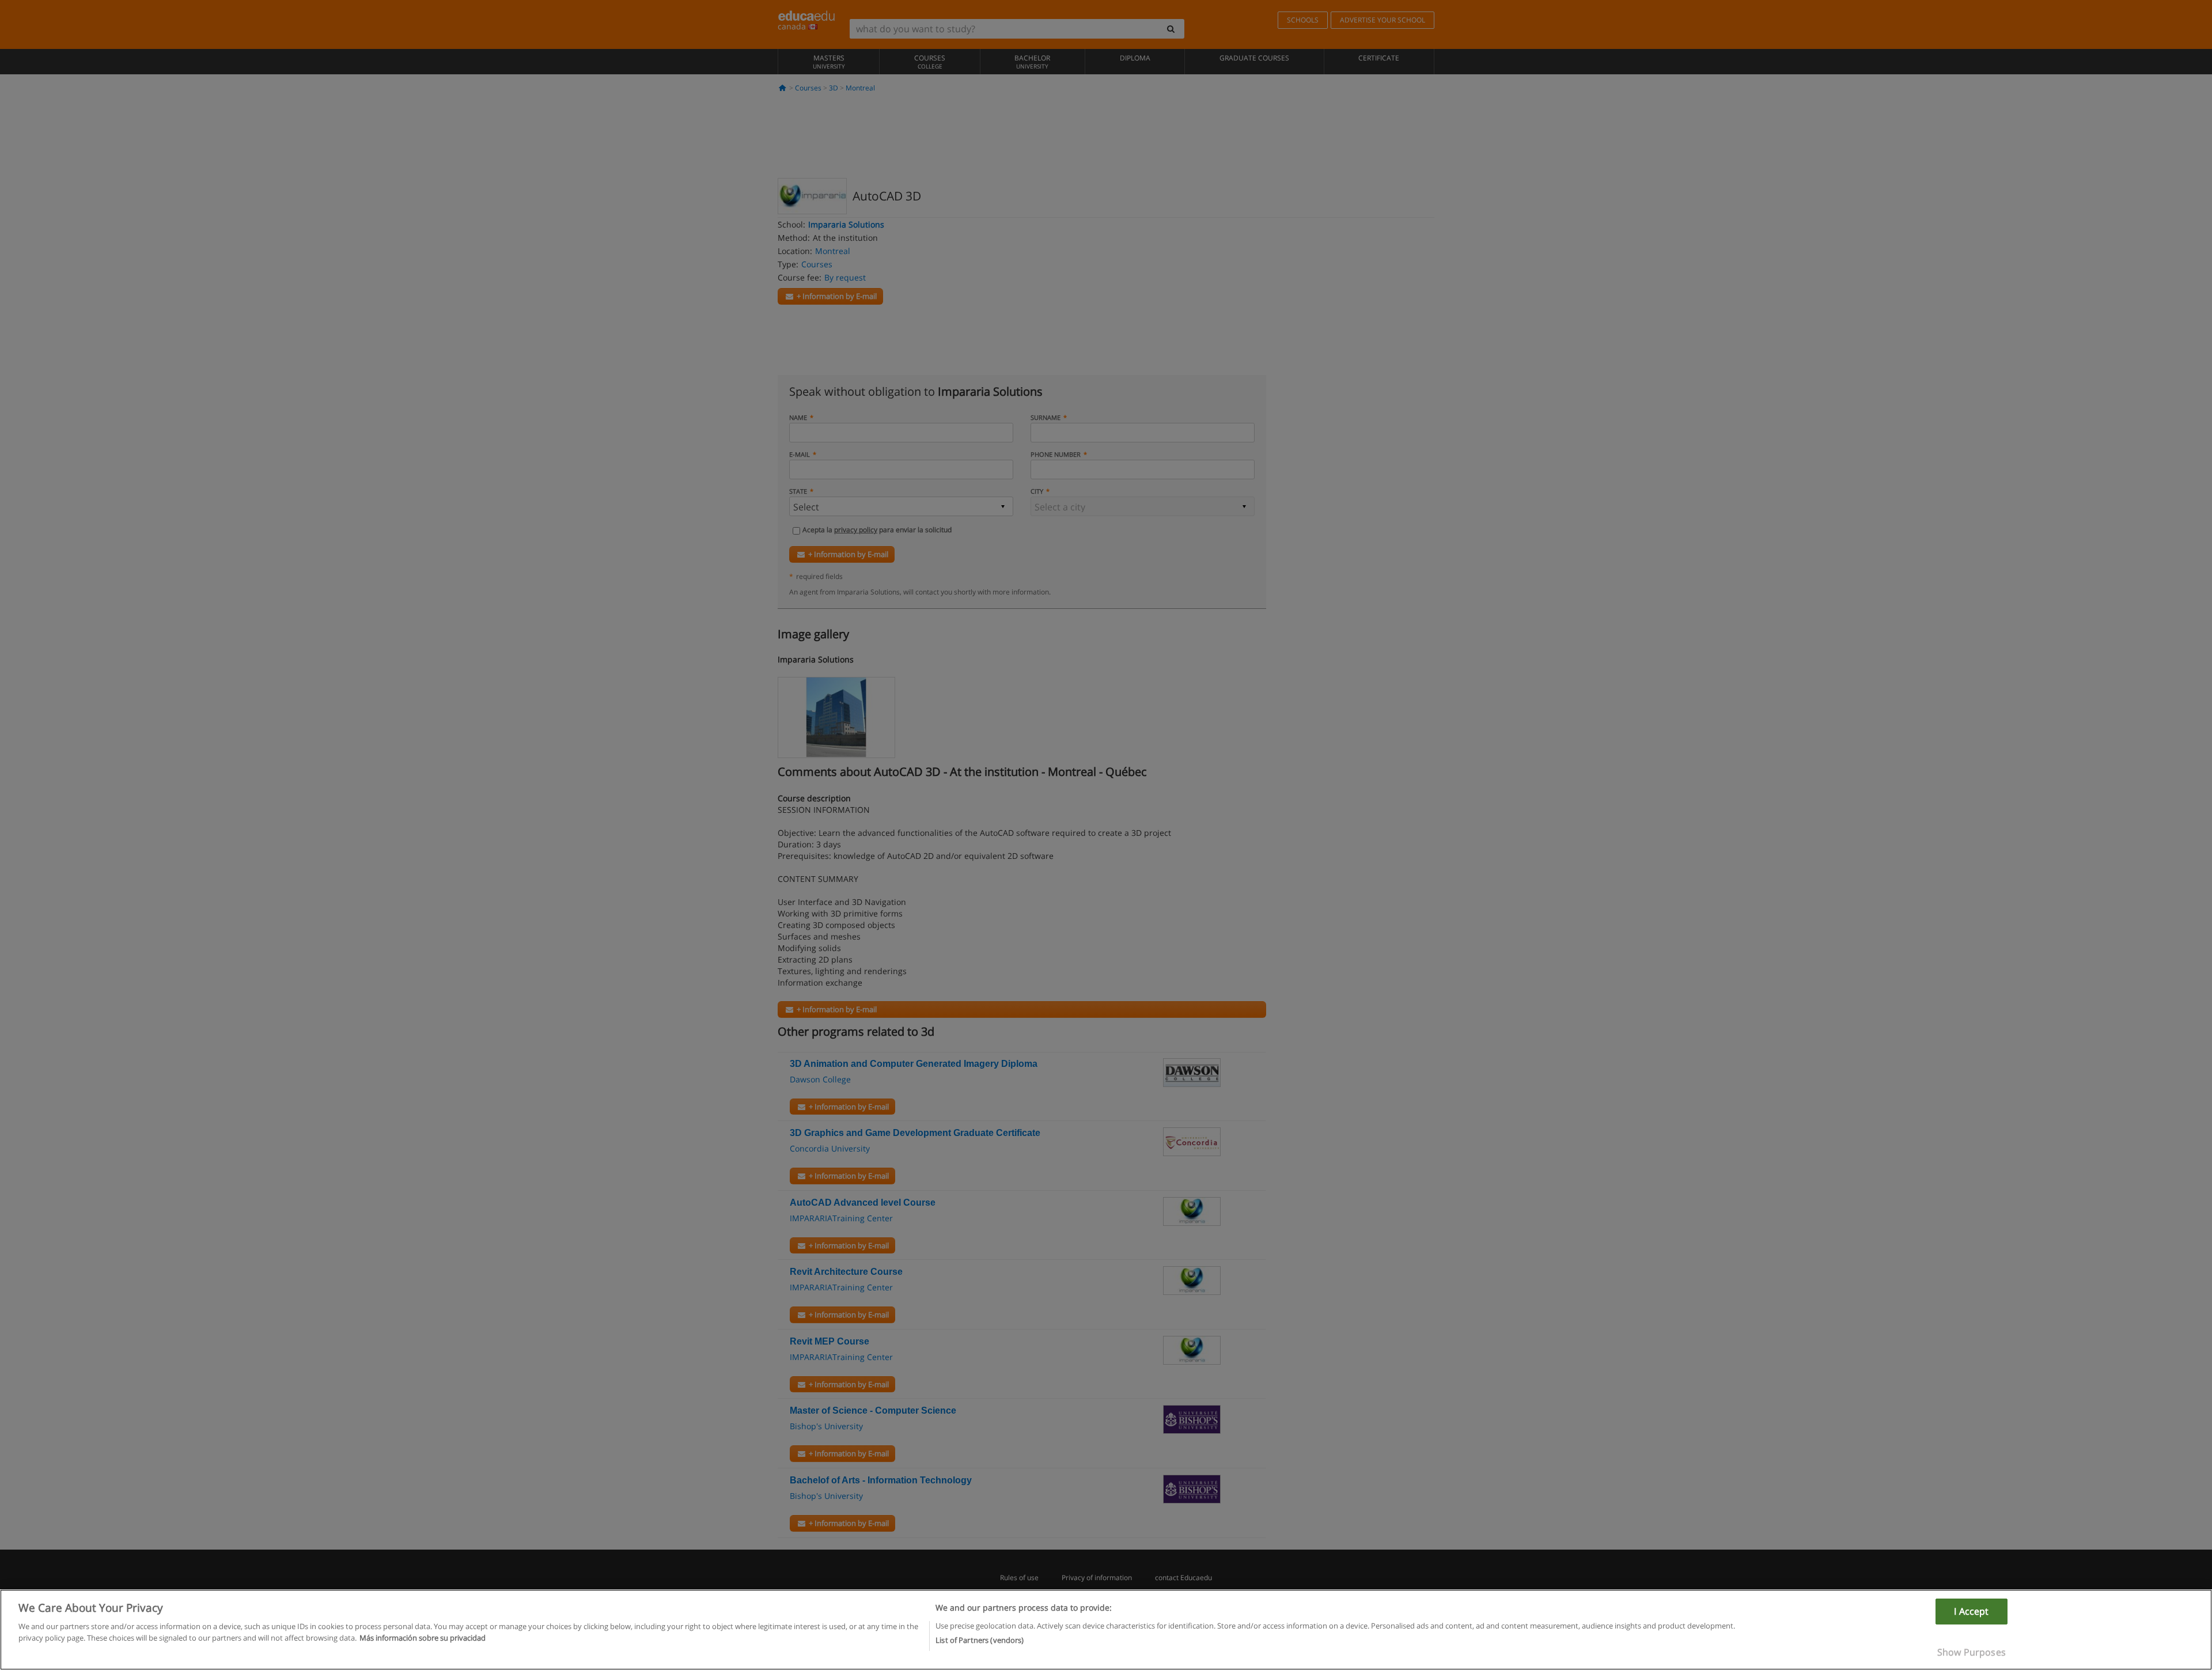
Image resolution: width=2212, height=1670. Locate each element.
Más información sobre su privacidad (423, 1637)
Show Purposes (1972, 1652)
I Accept (1971, 1611)
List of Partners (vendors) (980, 1639)
